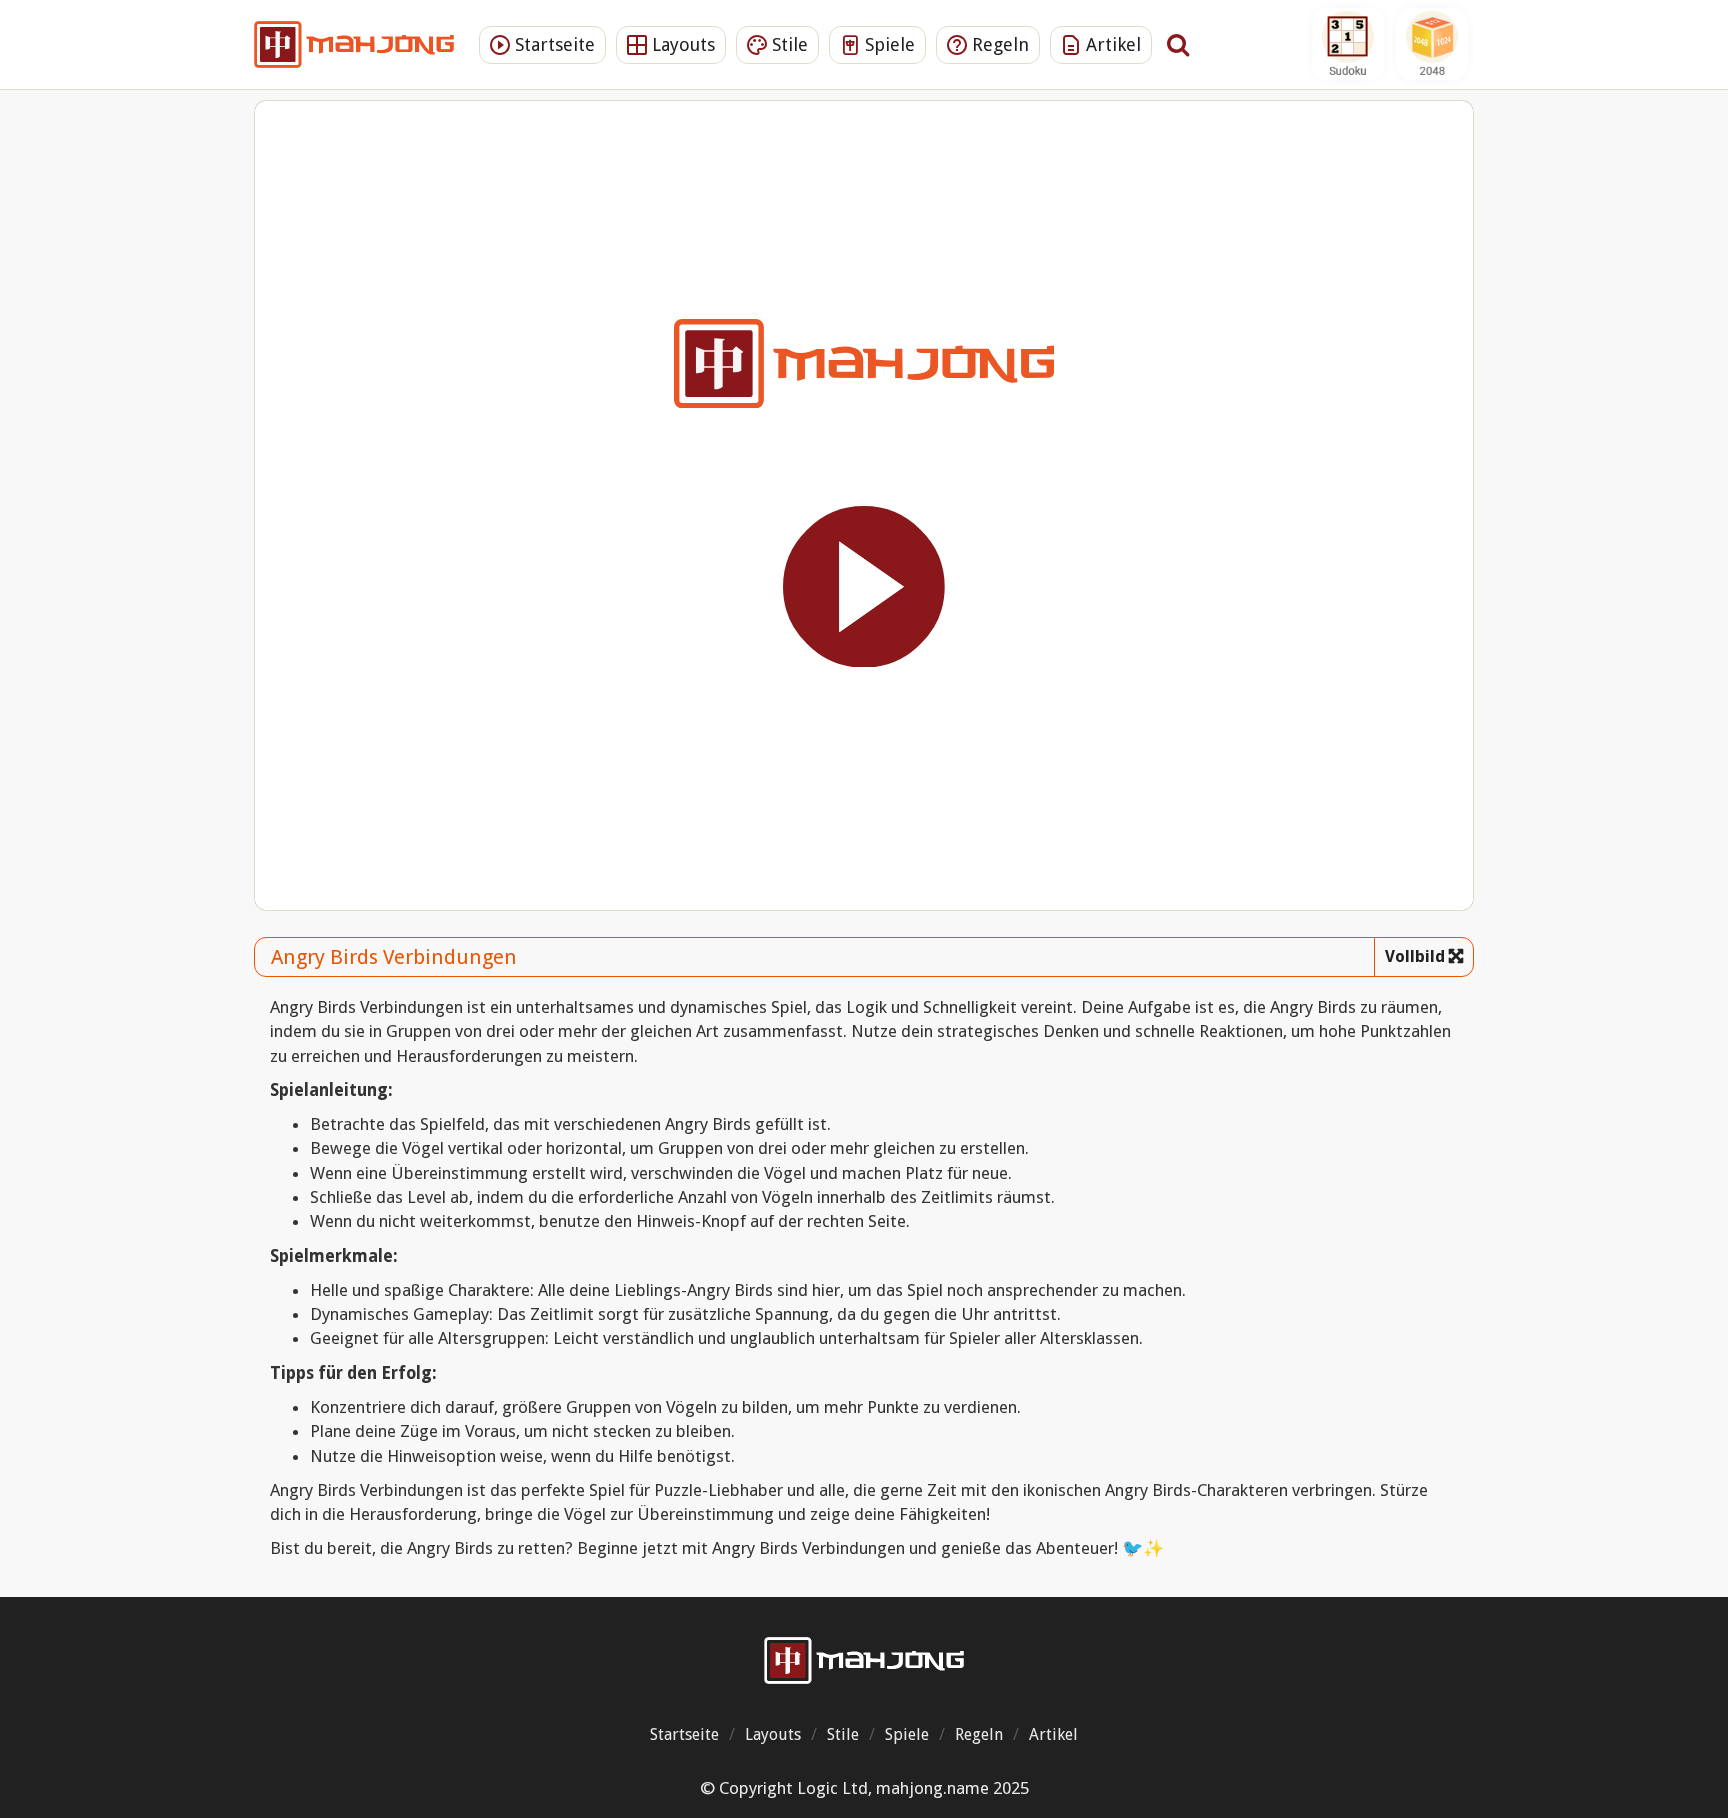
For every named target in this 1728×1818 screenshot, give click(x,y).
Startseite (552, 44)
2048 (1432, 44)
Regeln (998, 44)
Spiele (887, 44)
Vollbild (1415, 956)
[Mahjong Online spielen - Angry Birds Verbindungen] (864, 1660)
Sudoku (1348, 44)
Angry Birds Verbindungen (394, 957)
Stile (787, 44)
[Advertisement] (149, 415)
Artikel (1111, 44)
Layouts (681, 44)
